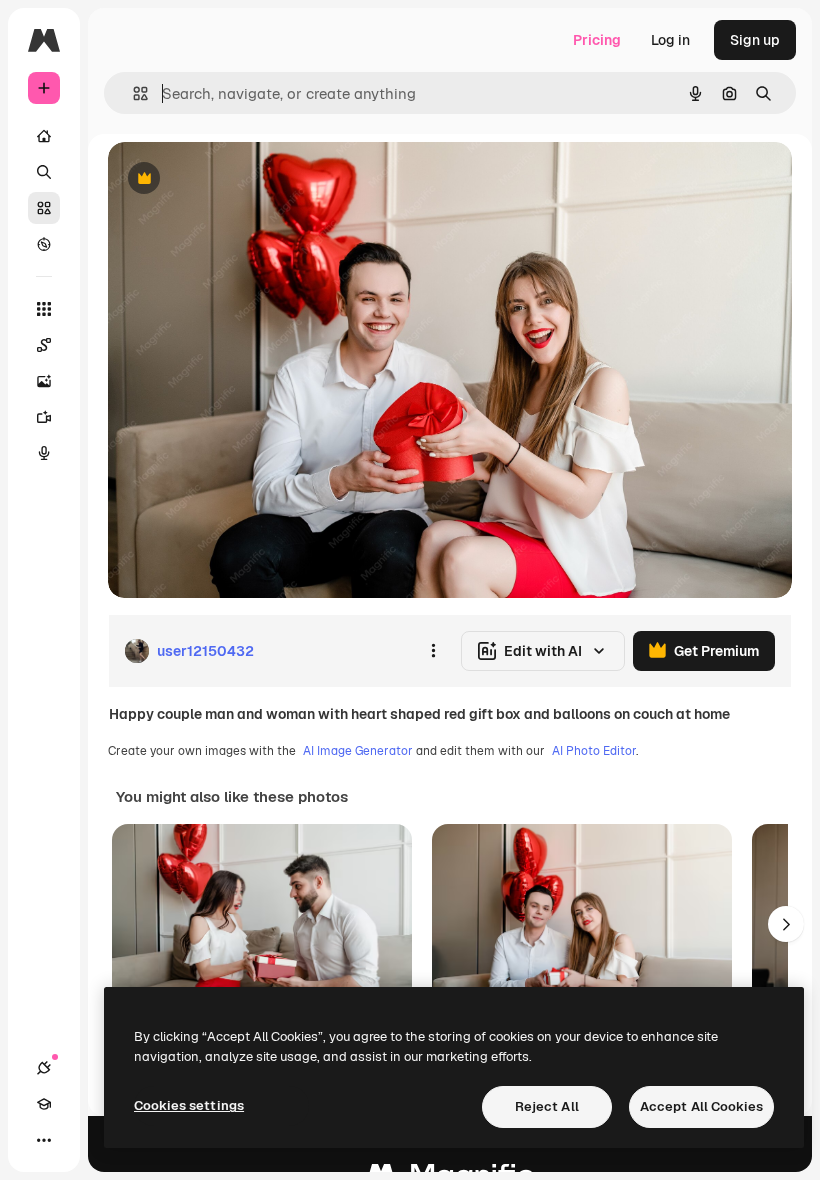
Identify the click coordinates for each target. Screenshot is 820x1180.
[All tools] (44, 309)
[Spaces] (44, 345)
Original (236, 179)
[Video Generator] (44, 417)
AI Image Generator (358, 751)
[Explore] (44, 244)
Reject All (547, 1106)
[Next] (786, 924)
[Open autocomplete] (132, 93)
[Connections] (44, 1068)
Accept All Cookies (701, 1106)
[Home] (44, 136)
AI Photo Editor (594, 751)
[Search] (44, 172)
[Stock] (44, 208)
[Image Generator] (44, 381)
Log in (670, 40)
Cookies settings (189, 1105)
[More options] (433, 651)
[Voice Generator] (44, 453)
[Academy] (44, 1104)
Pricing (597, 40)
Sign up (755, 40)
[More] (44, 1140)
